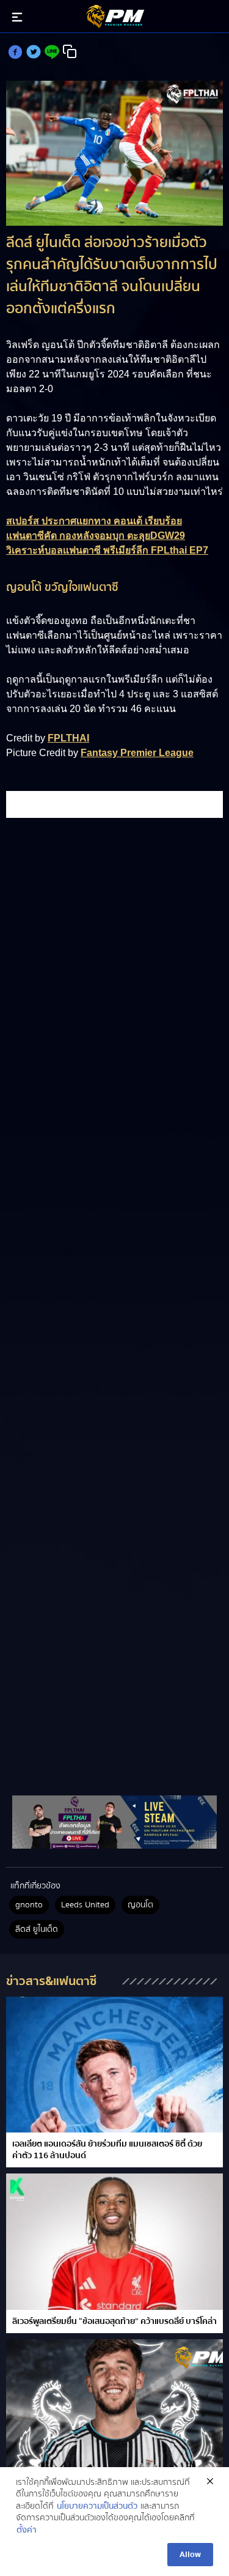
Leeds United (85, 1905)
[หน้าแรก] (114, 1822)
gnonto (29, 1905)
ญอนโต (140, 1905)
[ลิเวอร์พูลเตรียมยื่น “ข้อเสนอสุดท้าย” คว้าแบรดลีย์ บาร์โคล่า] (114, 2242)
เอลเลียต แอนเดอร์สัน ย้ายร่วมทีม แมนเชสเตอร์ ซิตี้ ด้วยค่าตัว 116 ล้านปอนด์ (107, 2150)
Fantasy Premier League (137, 753)
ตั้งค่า (27, 2531)
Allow (190, 2555)
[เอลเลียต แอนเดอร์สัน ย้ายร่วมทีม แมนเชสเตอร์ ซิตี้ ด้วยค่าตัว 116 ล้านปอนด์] (114, 2065)
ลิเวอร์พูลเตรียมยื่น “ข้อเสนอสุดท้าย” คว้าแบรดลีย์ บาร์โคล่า (114, 2322)
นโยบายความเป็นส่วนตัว (97, 2507)
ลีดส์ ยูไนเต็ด (37, 1929)
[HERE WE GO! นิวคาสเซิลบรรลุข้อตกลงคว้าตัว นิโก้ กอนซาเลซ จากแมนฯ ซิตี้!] (114, 2407)
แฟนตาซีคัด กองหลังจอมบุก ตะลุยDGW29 (96, 536)
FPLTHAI (68, 738)
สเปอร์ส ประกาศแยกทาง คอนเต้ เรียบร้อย (94, 521)
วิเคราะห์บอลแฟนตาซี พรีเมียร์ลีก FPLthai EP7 (107, 550)
